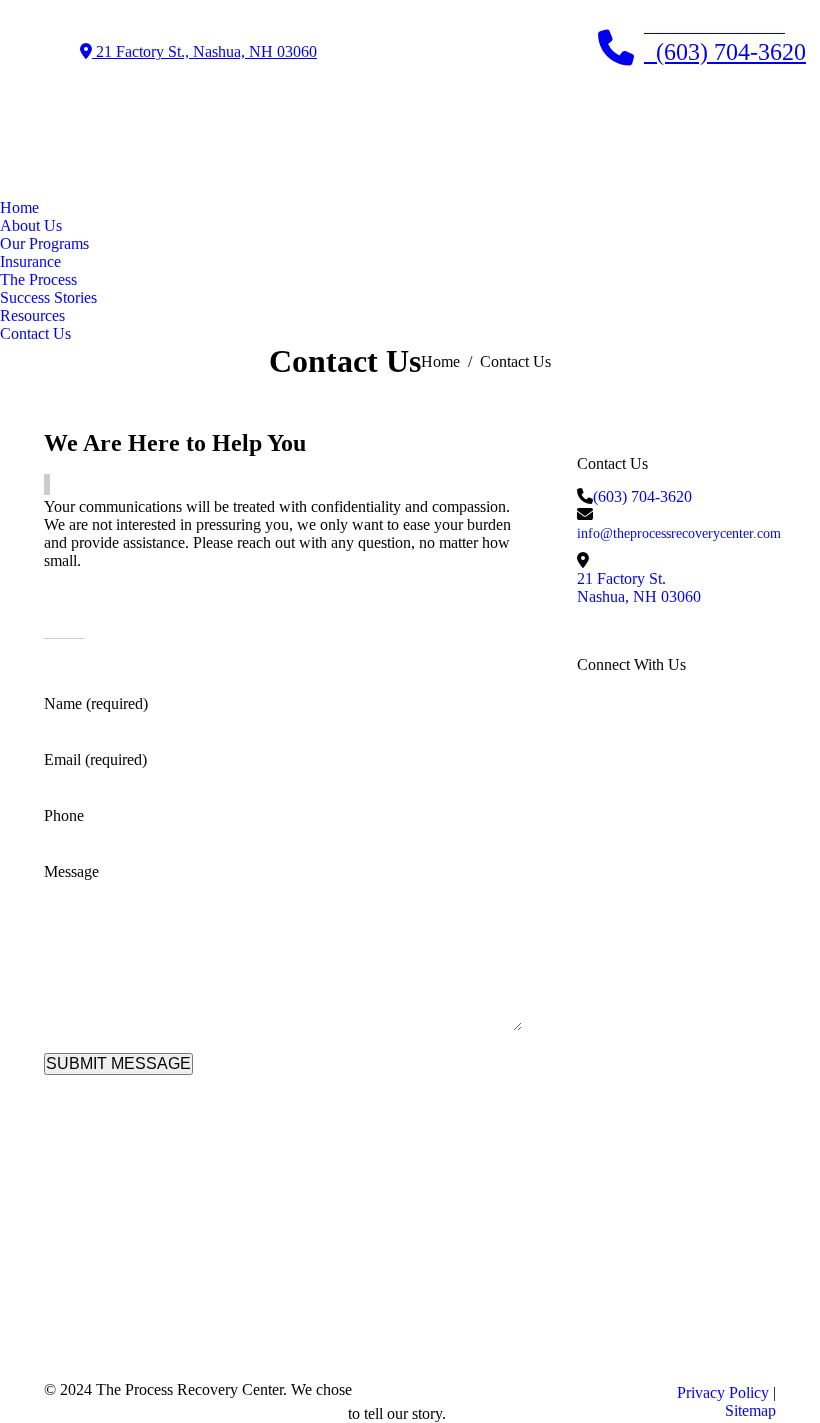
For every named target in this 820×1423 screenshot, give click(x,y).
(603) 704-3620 (642, 496)
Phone (64, 815)
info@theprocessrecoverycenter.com (679, 533)
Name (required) (96, 703)
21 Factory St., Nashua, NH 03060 (204, 51)
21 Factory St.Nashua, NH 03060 (639, 587)
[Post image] (258, 1266)
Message (71, 871)
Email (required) (95, 759)
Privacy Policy (723, 1392)
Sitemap (750, 1410)
